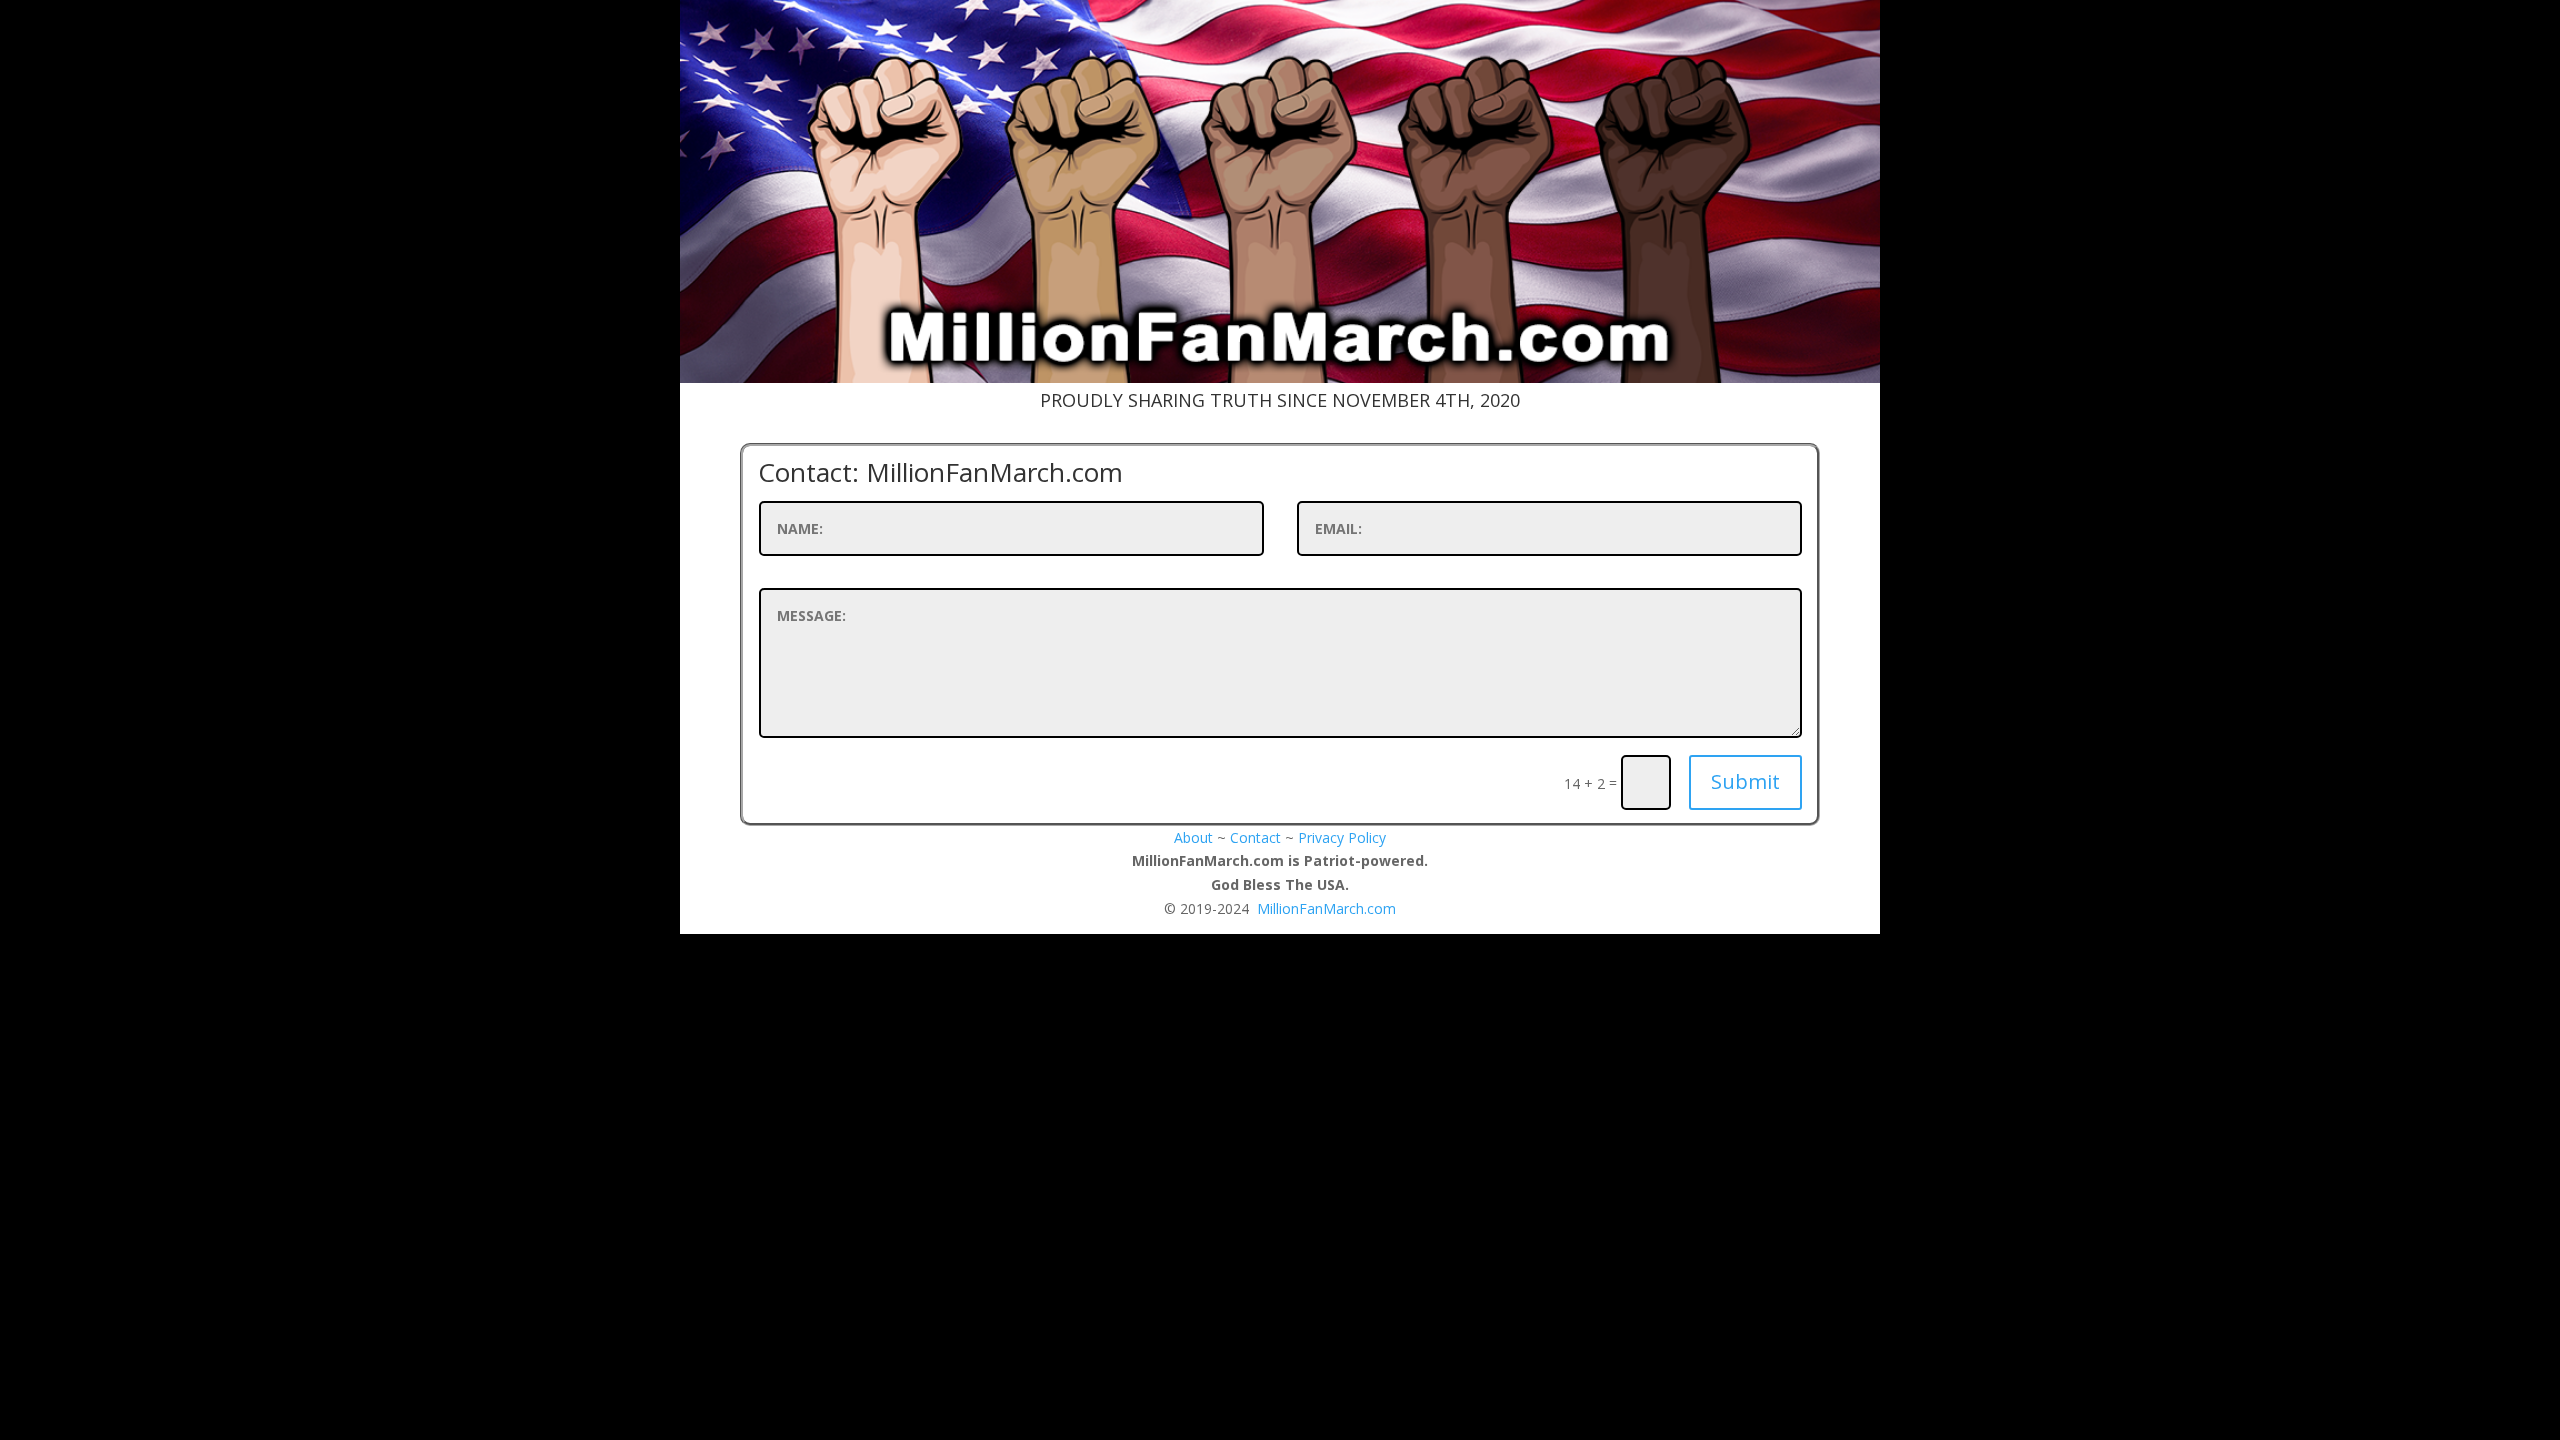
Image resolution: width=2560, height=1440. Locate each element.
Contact (1255, 837)
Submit (1745, 781)
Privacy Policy (1342, 837)
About (1193, 837)
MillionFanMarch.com (1326, 908)
